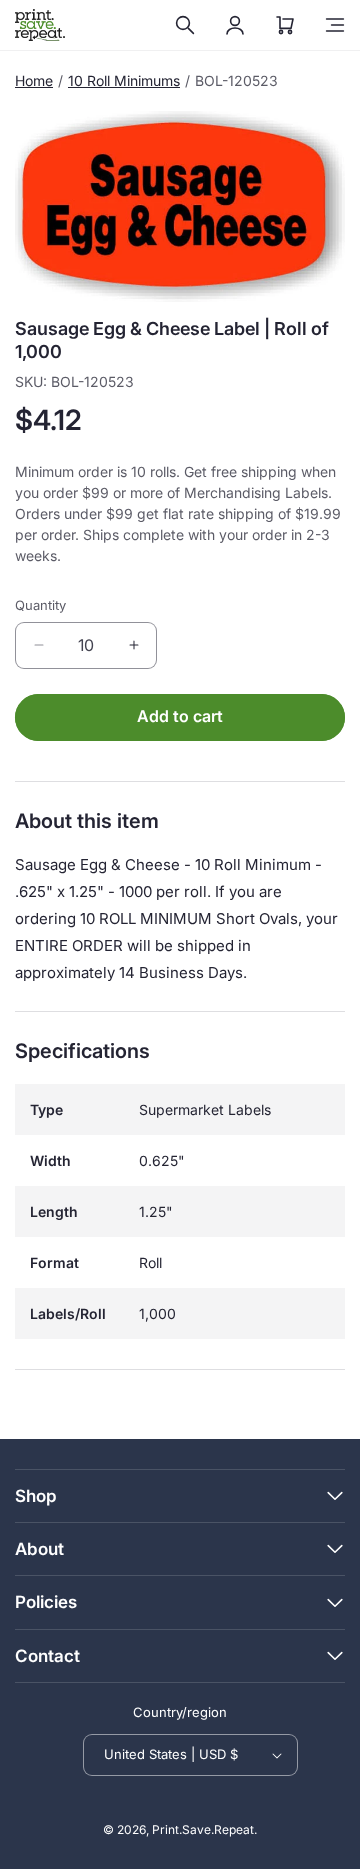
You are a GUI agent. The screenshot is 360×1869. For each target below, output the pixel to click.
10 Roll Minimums (124, 80)
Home (34, 80)
